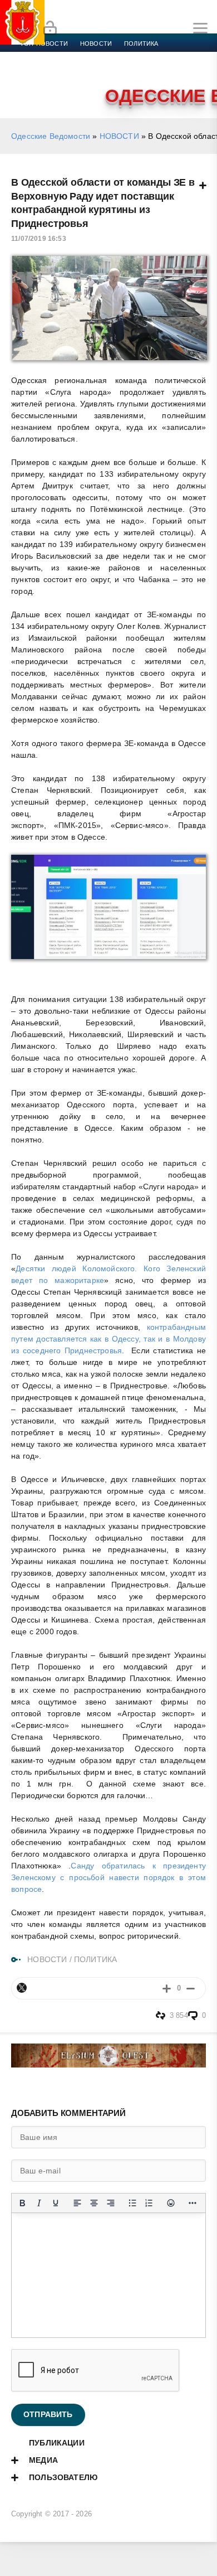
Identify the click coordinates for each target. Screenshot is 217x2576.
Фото (29, 84)
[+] (167, 1988)
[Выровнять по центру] (94, 2203)
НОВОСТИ (119, 136)
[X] (22, 1988)
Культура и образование (63, 70)
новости (96, 43)
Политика (141, 43)
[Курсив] (39, 2203)
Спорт (124, 57)
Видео (180, 70)
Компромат (137, 70)
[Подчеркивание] (56, 2203)
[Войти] (50, 28)
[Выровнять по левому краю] (77, 2203)
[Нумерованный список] (149, 2203)
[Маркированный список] (132, 2203)
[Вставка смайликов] (171, 2203)
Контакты (68, 84)
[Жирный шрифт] (22, 2203)
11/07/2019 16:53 (39, 239)
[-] (191, 1988)
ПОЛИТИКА (95, 1959)
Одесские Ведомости (51, 136)
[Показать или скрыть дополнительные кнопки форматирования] (193, 2203)
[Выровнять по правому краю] (111, 2203)
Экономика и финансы (60, 57)
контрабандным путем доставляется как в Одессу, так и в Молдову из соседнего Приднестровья (108, 1339)
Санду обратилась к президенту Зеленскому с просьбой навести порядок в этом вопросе (108, 1877)
